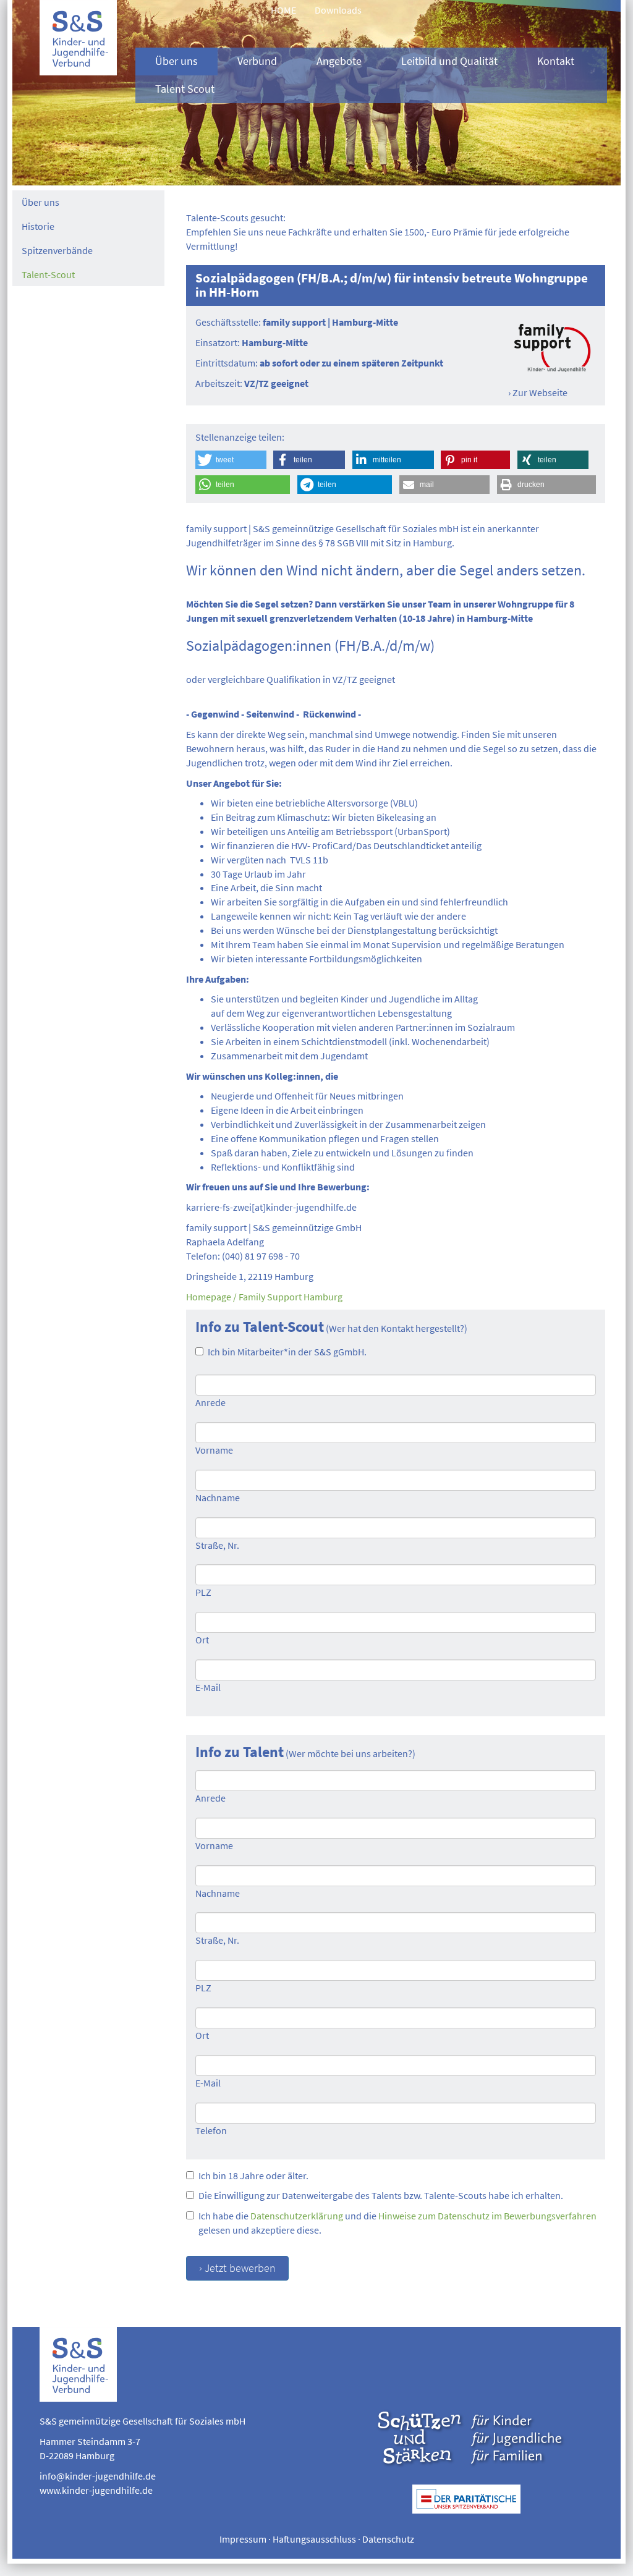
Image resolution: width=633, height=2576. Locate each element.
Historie (38, 226)
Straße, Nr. (217, 1545)
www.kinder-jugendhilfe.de (96, 2490)
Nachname (218, 1498)
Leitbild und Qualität (449, 61)
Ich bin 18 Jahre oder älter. (253, 2176)
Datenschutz (388, 2539)
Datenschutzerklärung (297, 2216)
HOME (283, 10)
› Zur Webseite (538, 392)
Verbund (257, 61)
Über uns (176, 61)
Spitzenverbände (57, 250)
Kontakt (556, 61)
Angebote (339, 61)
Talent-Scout (48, 274)
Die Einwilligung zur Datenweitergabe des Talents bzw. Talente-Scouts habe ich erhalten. (381, 2195)
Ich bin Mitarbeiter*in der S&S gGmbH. (287, 1352)
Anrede (210, 1402)
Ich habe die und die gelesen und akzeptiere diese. (397, 2223)
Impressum (243, 2539)
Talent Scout (185, 89)
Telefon (211, 2130)
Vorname (214, 1450)
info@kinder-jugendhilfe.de (98, 2476)
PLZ (203, 1592)
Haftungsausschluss (314, 2539)
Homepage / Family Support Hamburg (264, 1297)
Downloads (338, 10)
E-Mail (208, 1687)
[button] (231, 460)
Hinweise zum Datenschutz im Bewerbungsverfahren (487, 2216)
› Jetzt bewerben (237, 2268)
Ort (202, 1640)
